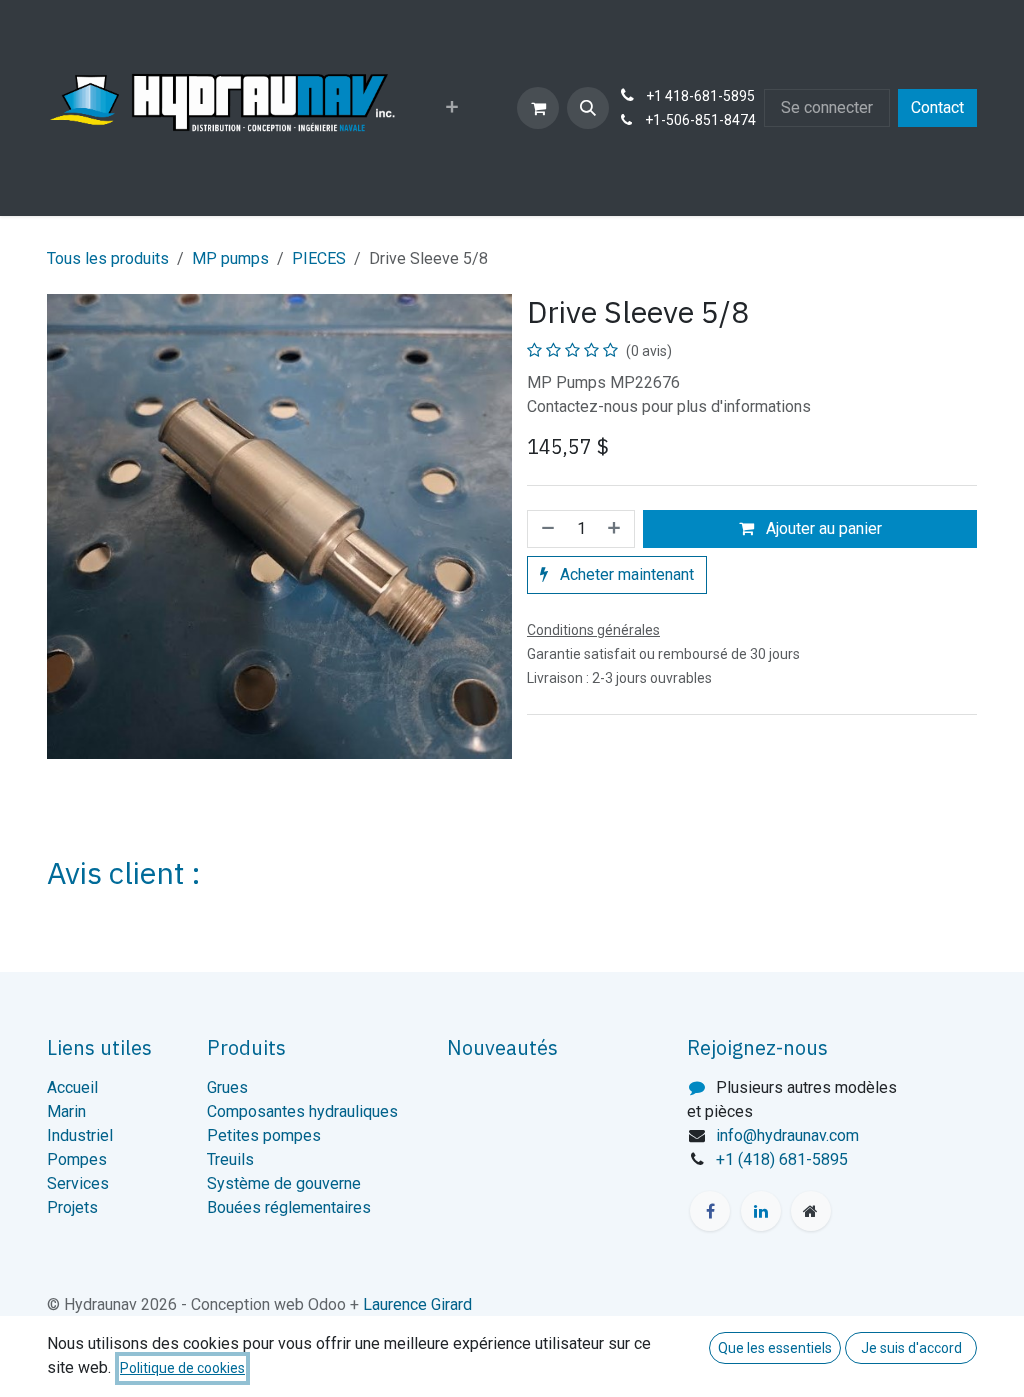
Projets (72, 1207)
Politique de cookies (182, 1368)
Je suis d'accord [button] (911, 1348)
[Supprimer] (546, 529)
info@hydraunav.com (787, 1135)
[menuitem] (452, 108)
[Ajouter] (616, 529)
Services (78, 1183)
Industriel (80, 1135)
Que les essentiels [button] (775, 1348)
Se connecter (827, 107)
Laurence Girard (417, 1304)
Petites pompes (264, 1135)
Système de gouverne (284, 1183)
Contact (937, 107)
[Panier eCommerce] (538, 108)
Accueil (72, 1087)
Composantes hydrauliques (302, 1111)
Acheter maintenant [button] (625, 574)
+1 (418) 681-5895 (782, 1159)
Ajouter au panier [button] (822, 528)
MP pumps (230, 258)
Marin (66, 1111)
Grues (227, 1087)
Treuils (230, 1159)
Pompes (77, 1159)
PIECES (319, 258)
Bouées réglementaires (289, 1207)
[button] (588, 108)
